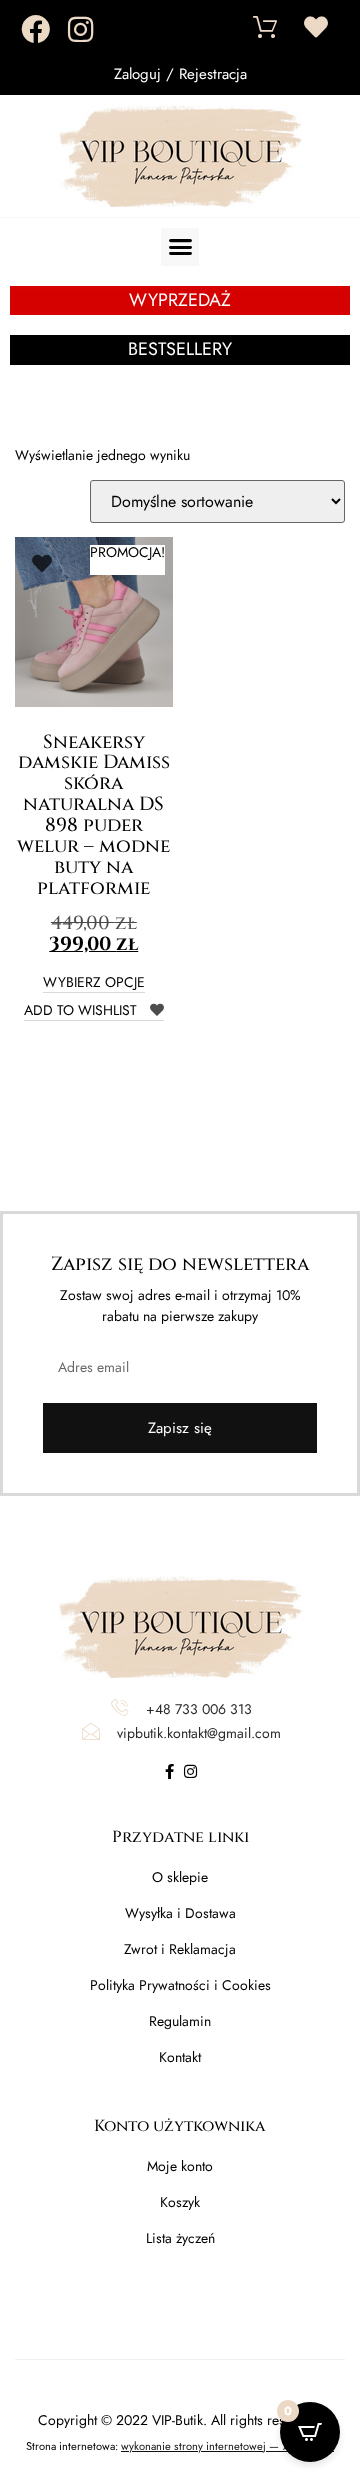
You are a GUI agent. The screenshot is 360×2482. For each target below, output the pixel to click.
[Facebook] (35, 29)
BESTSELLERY (180, 349)
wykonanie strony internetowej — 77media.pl (227, 2446)
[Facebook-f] (169, 1771)
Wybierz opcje (94, 983)
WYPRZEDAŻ (180, 300)
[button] (180, 247)
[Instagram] (80, 29)
